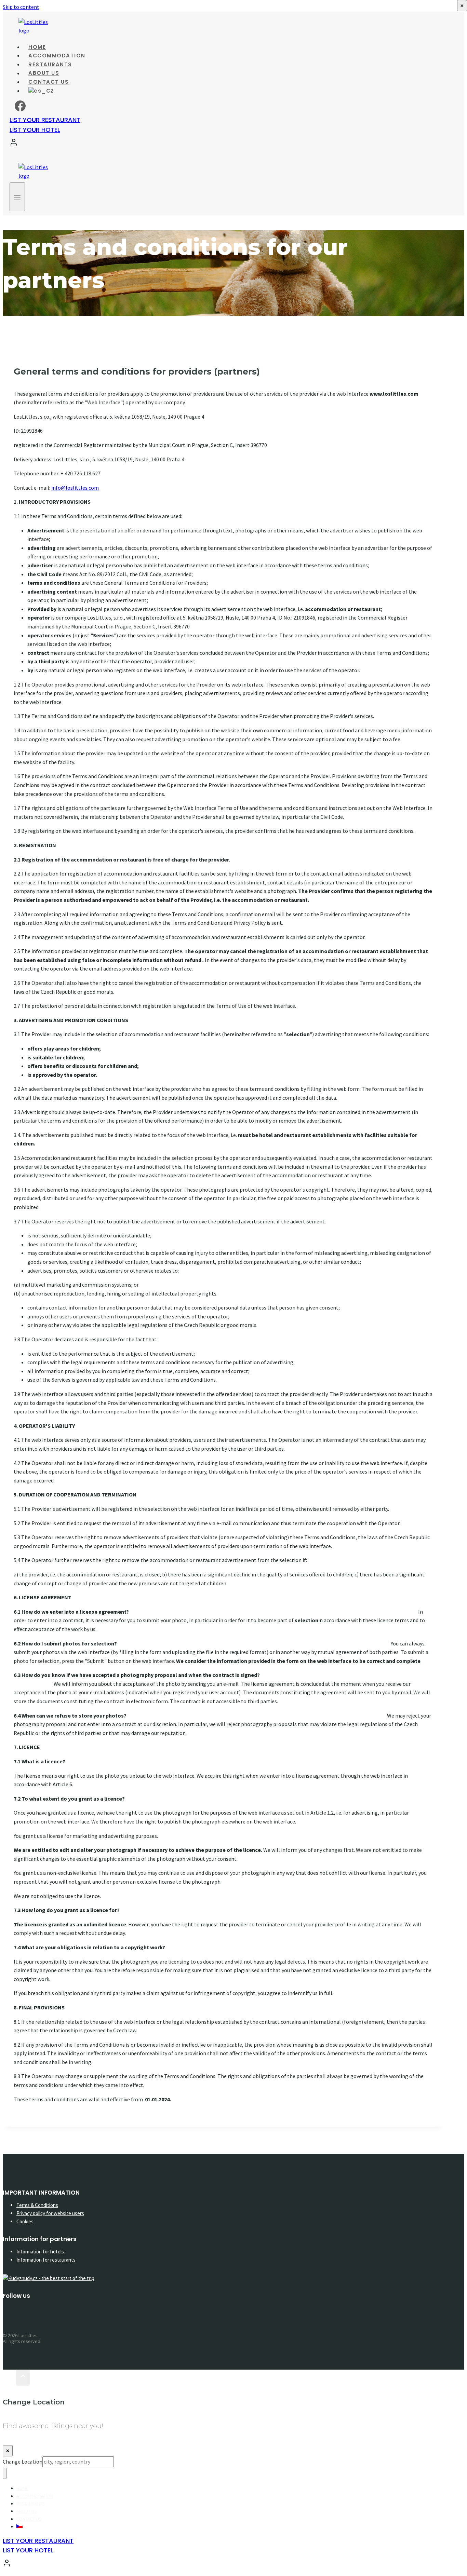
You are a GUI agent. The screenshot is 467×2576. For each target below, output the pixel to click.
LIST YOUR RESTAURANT (45, 120)
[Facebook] (20, 109)
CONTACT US (29, 2519)
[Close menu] (5, 2473)
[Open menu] (17, 197)
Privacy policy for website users (50, 2213)
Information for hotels (40, 2252)
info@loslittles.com (75, 488)
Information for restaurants (46, 2260)
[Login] (230, 144)
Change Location (23, 2462)
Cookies (25, 2221)
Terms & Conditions (37, 2205)
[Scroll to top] (9, 2378)
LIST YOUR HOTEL (35, 130)
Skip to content (21, 7)
